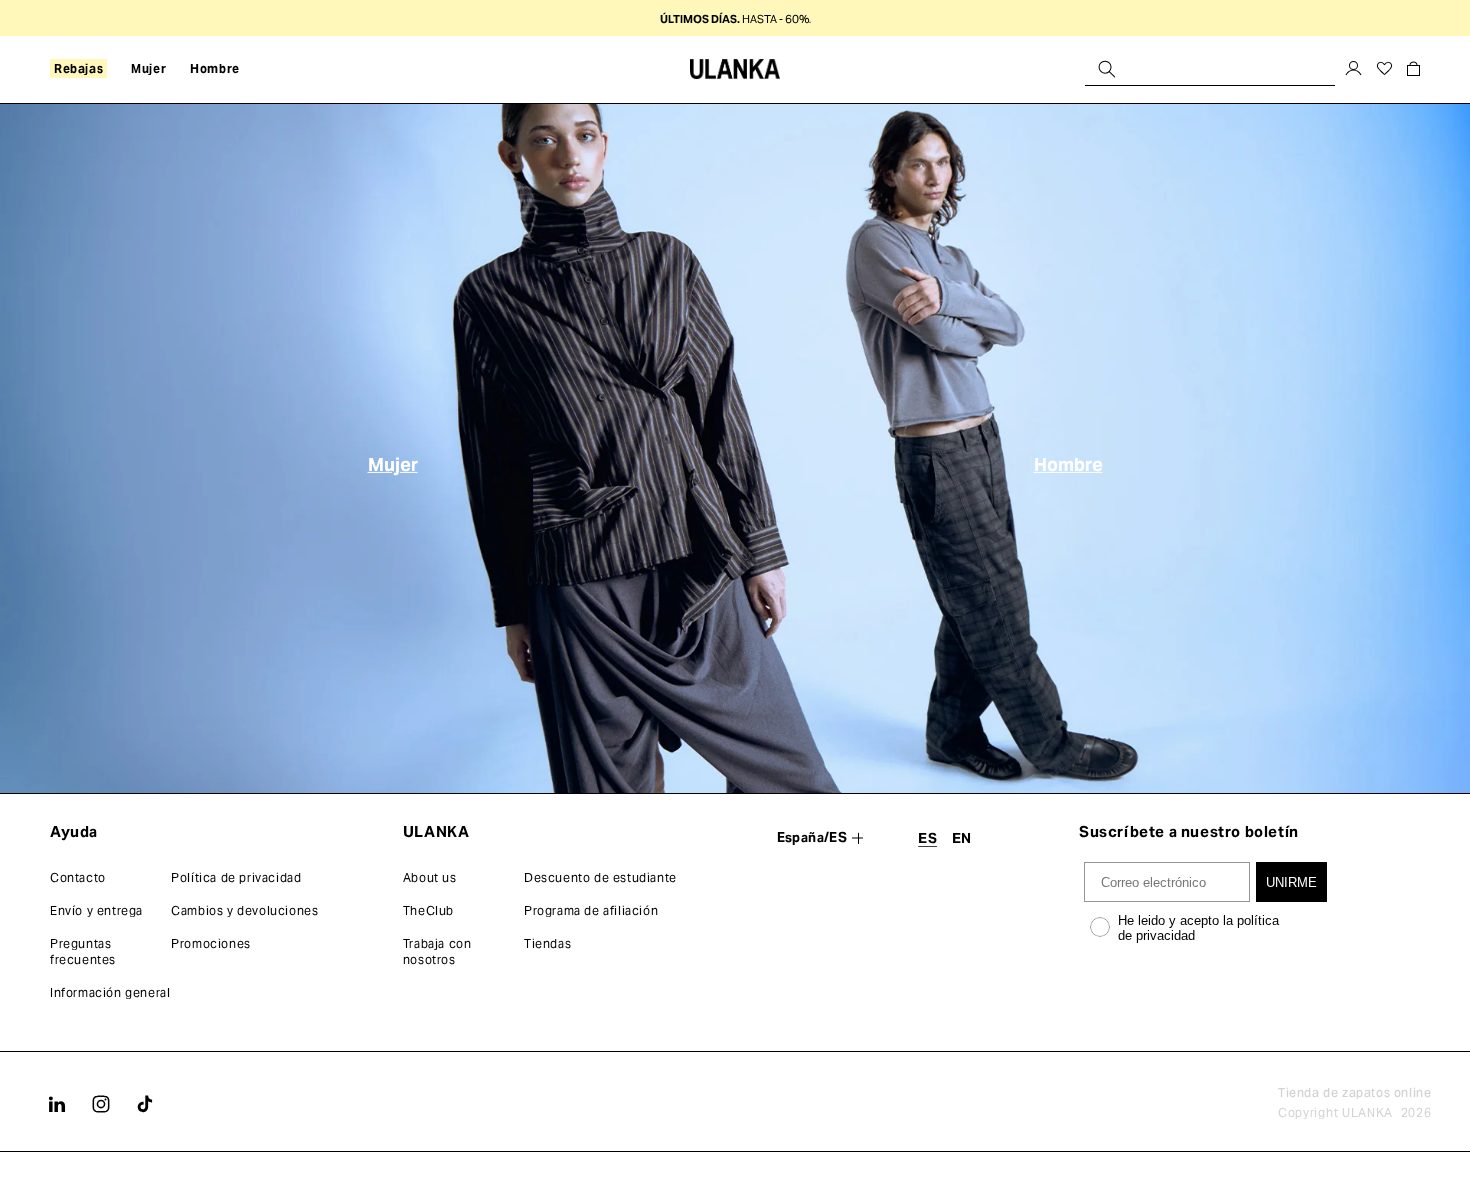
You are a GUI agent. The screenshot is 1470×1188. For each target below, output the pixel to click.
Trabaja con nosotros (437, 951)
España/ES (812, 837)
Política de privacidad (236, 877)
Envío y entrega (96, 910)
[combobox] (1210, 68)
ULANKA (1367, 1112)
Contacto (78, 877)
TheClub (428, 910)
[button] (78, 69)
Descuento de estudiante (600, 877)
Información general (110, 992)
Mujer (393, 464)
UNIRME (1291, 882)
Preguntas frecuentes (83, 951)
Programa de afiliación (591, 910)
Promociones (211, 943)
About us (430, 877)
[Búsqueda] (1107, 68)
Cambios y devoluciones (244, 910)
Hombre (1068, 464)
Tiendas (547, 943)
